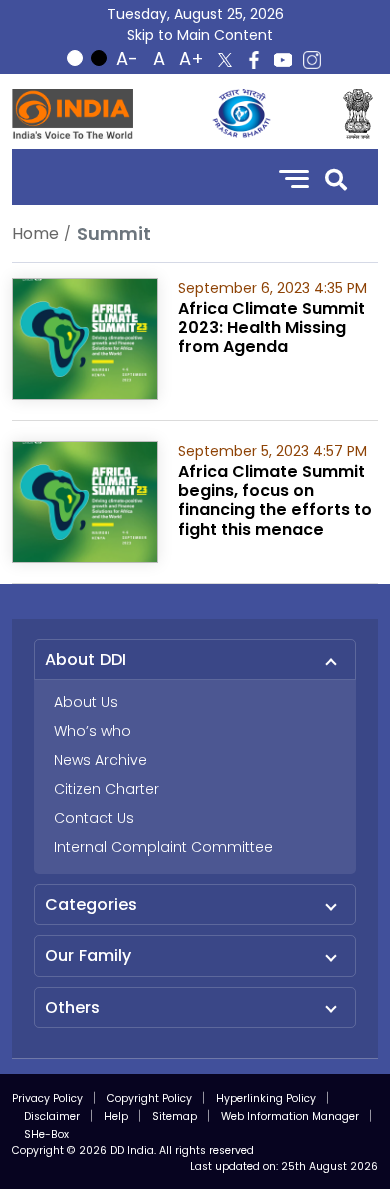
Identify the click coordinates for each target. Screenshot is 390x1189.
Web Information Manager (290, 1116)
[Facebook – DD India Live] (254, 60)
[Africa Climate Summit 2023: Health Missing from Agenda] (85, 337)
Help (116, 1116)
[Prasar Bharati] (241, 114)
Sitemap (174, 1116)
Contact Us (94, 818)
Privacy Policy (47, 1098)
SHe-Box (46, 1134)
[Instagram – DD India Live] (312, 60)
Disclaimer (52, 1116)
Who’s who (92, 731)
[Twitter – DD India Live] (225, 60)
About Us (86, 702)
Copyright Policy (149, 1098)
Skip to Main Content (200, 35)
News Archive (100, 760)
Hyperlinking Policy (266, 1098)
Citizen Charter (106, 789)
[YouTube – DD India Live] (283, 60)
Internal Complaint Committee (163, 847)
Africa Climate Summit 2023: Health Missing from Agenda (271, 327)
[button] (336, 177)
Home (35, 233)
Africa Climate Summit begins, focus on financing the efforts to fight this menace (275, 500)
